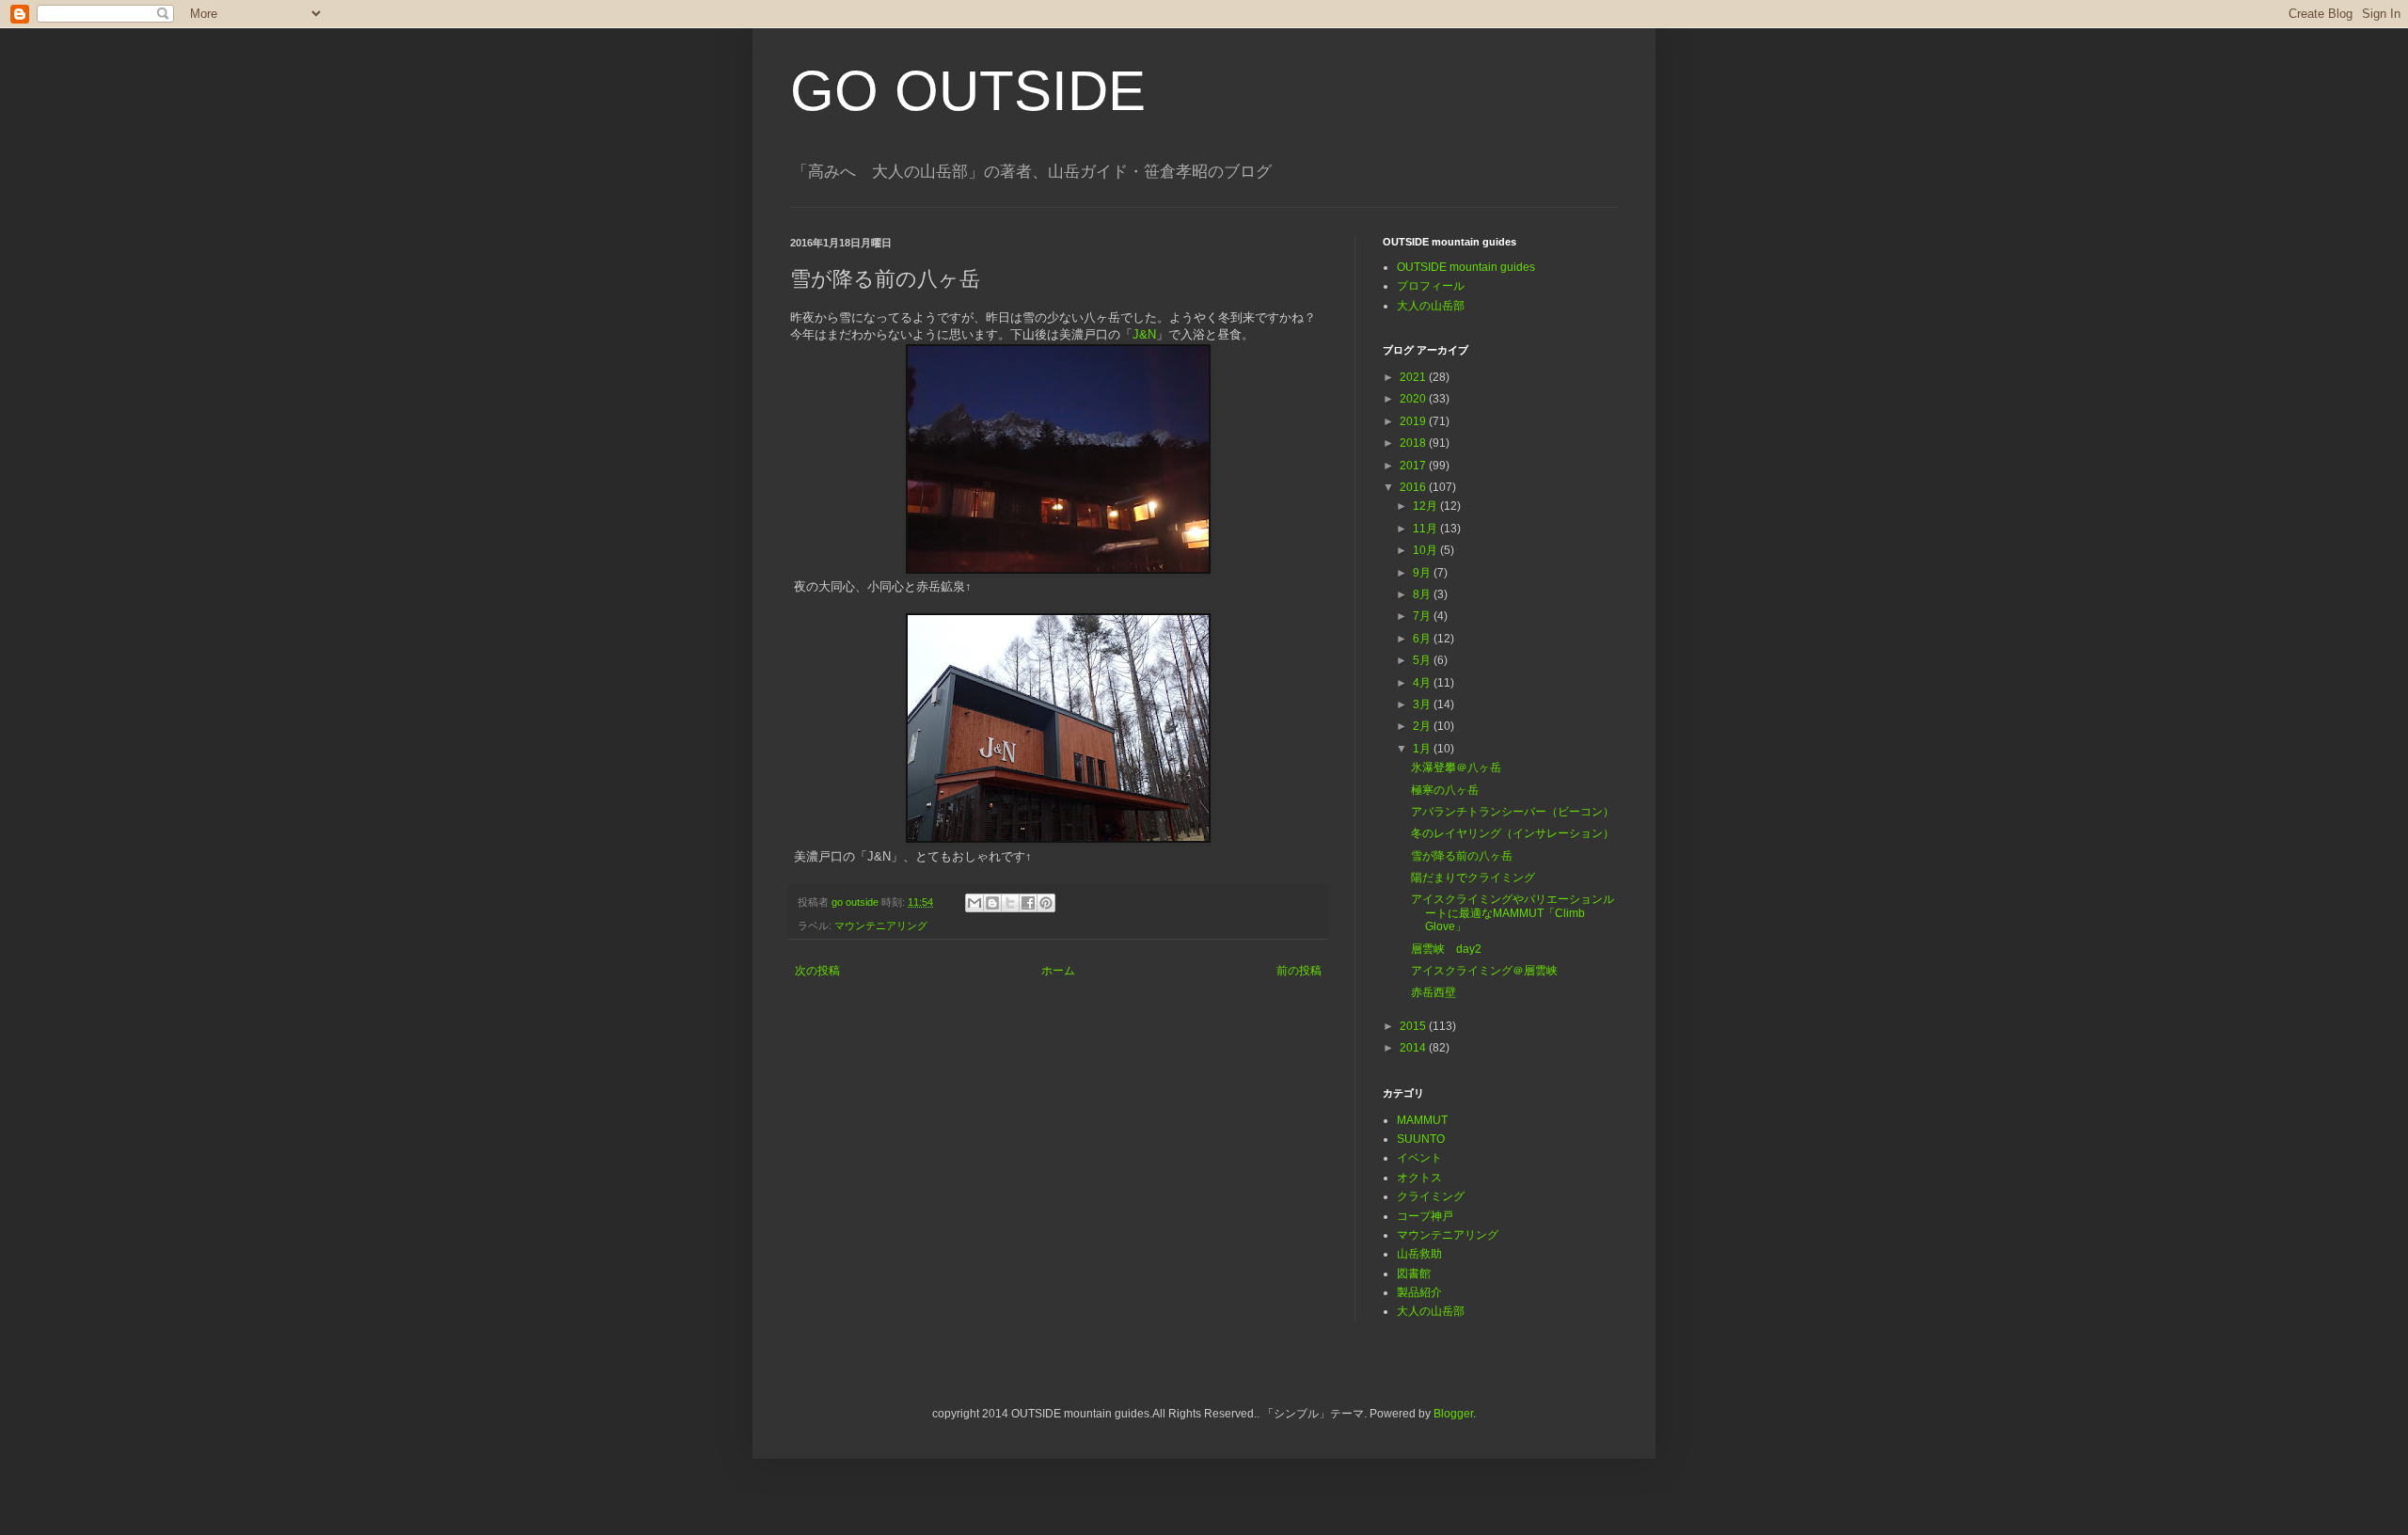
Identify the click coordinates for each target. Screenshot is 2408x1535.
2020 (1414, 399)
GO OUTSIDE (968, 91)
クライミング (1431, 1196)
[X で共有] (1010, 903)
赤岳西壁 (1434, 992)
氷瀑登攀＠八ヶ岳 (1456, 767)
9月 (1423, 573)
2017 (1414, 466)
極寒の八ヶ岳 (1445, 790)
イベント (1419, 1158)
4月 (1423, 683)
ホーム (1058, 971)
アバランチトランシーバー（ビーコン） (1513, 812)
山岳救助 (1419, 1254)
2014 (1414, 1048)
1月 (1423, 749)
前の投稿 (1299, 971)
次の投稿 (817, 971)
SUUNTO (1421, 1139)
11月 (1426, 529)
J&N (1144, 334)
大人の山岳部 (1431, 306)
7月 (1423, 616)
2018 (1414, 443)
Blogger (1453, 1414)
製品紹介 (1419, 1292)
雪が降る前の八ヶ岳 (1462, 856)
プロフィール (1431, 286)
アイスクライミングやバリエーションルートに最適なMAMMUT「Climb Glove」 (1513, 913)
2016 (1414, 487)
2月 (1423, 726)
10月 (1426, 550)
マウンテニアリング (881, 926)
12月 (1426, 506)
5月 (1423, 660)
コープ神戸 (1425, 1216)
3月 (1423, 704)
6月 (1423, 639)
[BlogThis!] (992, 903)
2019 (1414, 421)
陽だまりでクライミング (1473, 878)
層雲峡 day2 (1446, 949)
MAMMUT (1422, 1120)
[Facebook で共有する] (1028, 903)
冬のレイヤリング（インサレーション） (1513, 833)
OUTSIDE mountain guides (1466, 267)
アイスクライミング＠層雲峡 (1484, 971)
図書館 (1414, 1274)
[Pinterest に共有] (1046, 903)
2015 (1414, 1026)
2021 (1414, 377)
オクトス (1419, 1178)
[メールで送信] (974, 903)
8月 (1423, 594)
